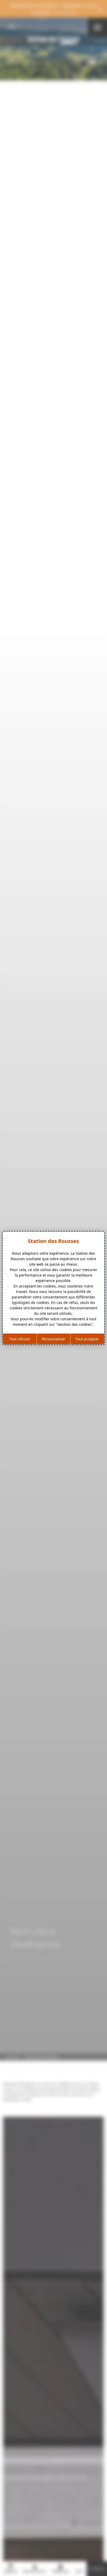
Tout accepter (87, 1339)
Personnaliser (53, 1339)
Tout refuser (20, 1339)
